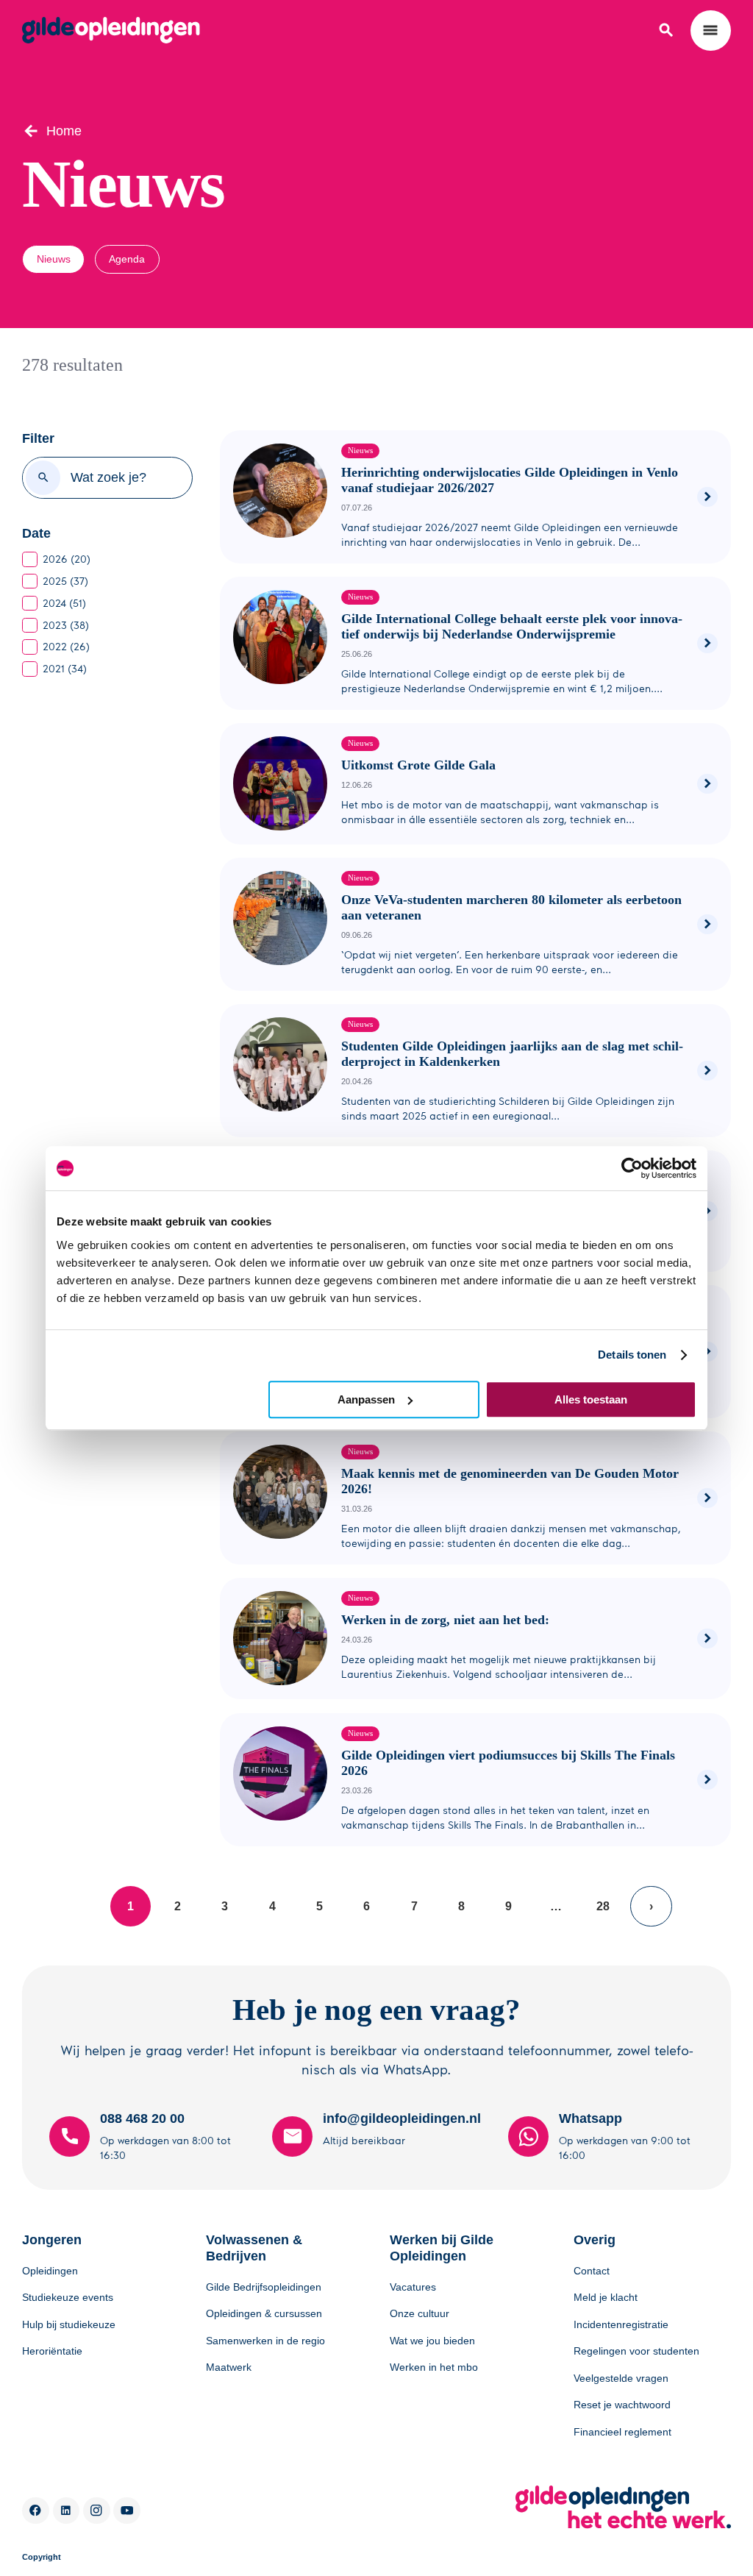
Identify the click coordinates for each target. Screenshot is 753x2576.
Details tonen (632, 1355)
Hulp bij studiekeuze (69, 2324)
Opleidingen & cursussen (264, 2313)
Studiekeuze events (68, 2297)
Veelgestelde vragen (621, 2378)
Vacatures (413, 2287)
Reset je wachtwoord (622, 2405)
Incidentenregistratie (621, 2324)
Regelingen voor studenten (636, 2351)
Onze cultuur (420, 2313)
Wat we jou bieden (432, 2341)
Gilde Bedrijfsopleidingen (264, 2287)
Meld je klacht (606, 2297)
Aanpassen (366, 1399)
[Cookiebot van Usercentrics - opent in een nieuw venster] (632, 1168)
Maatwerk (229, 2367)
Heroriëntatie (52, 2351)
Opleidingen (50, 2271)
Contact (592, 2271)
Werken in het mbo (434, 2367)
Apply (43, 478)
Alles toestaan (591, 1399)
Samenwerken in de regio (265, 2341)
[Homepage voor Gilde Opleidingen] (111, 30)
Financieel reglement (622, 2432)
